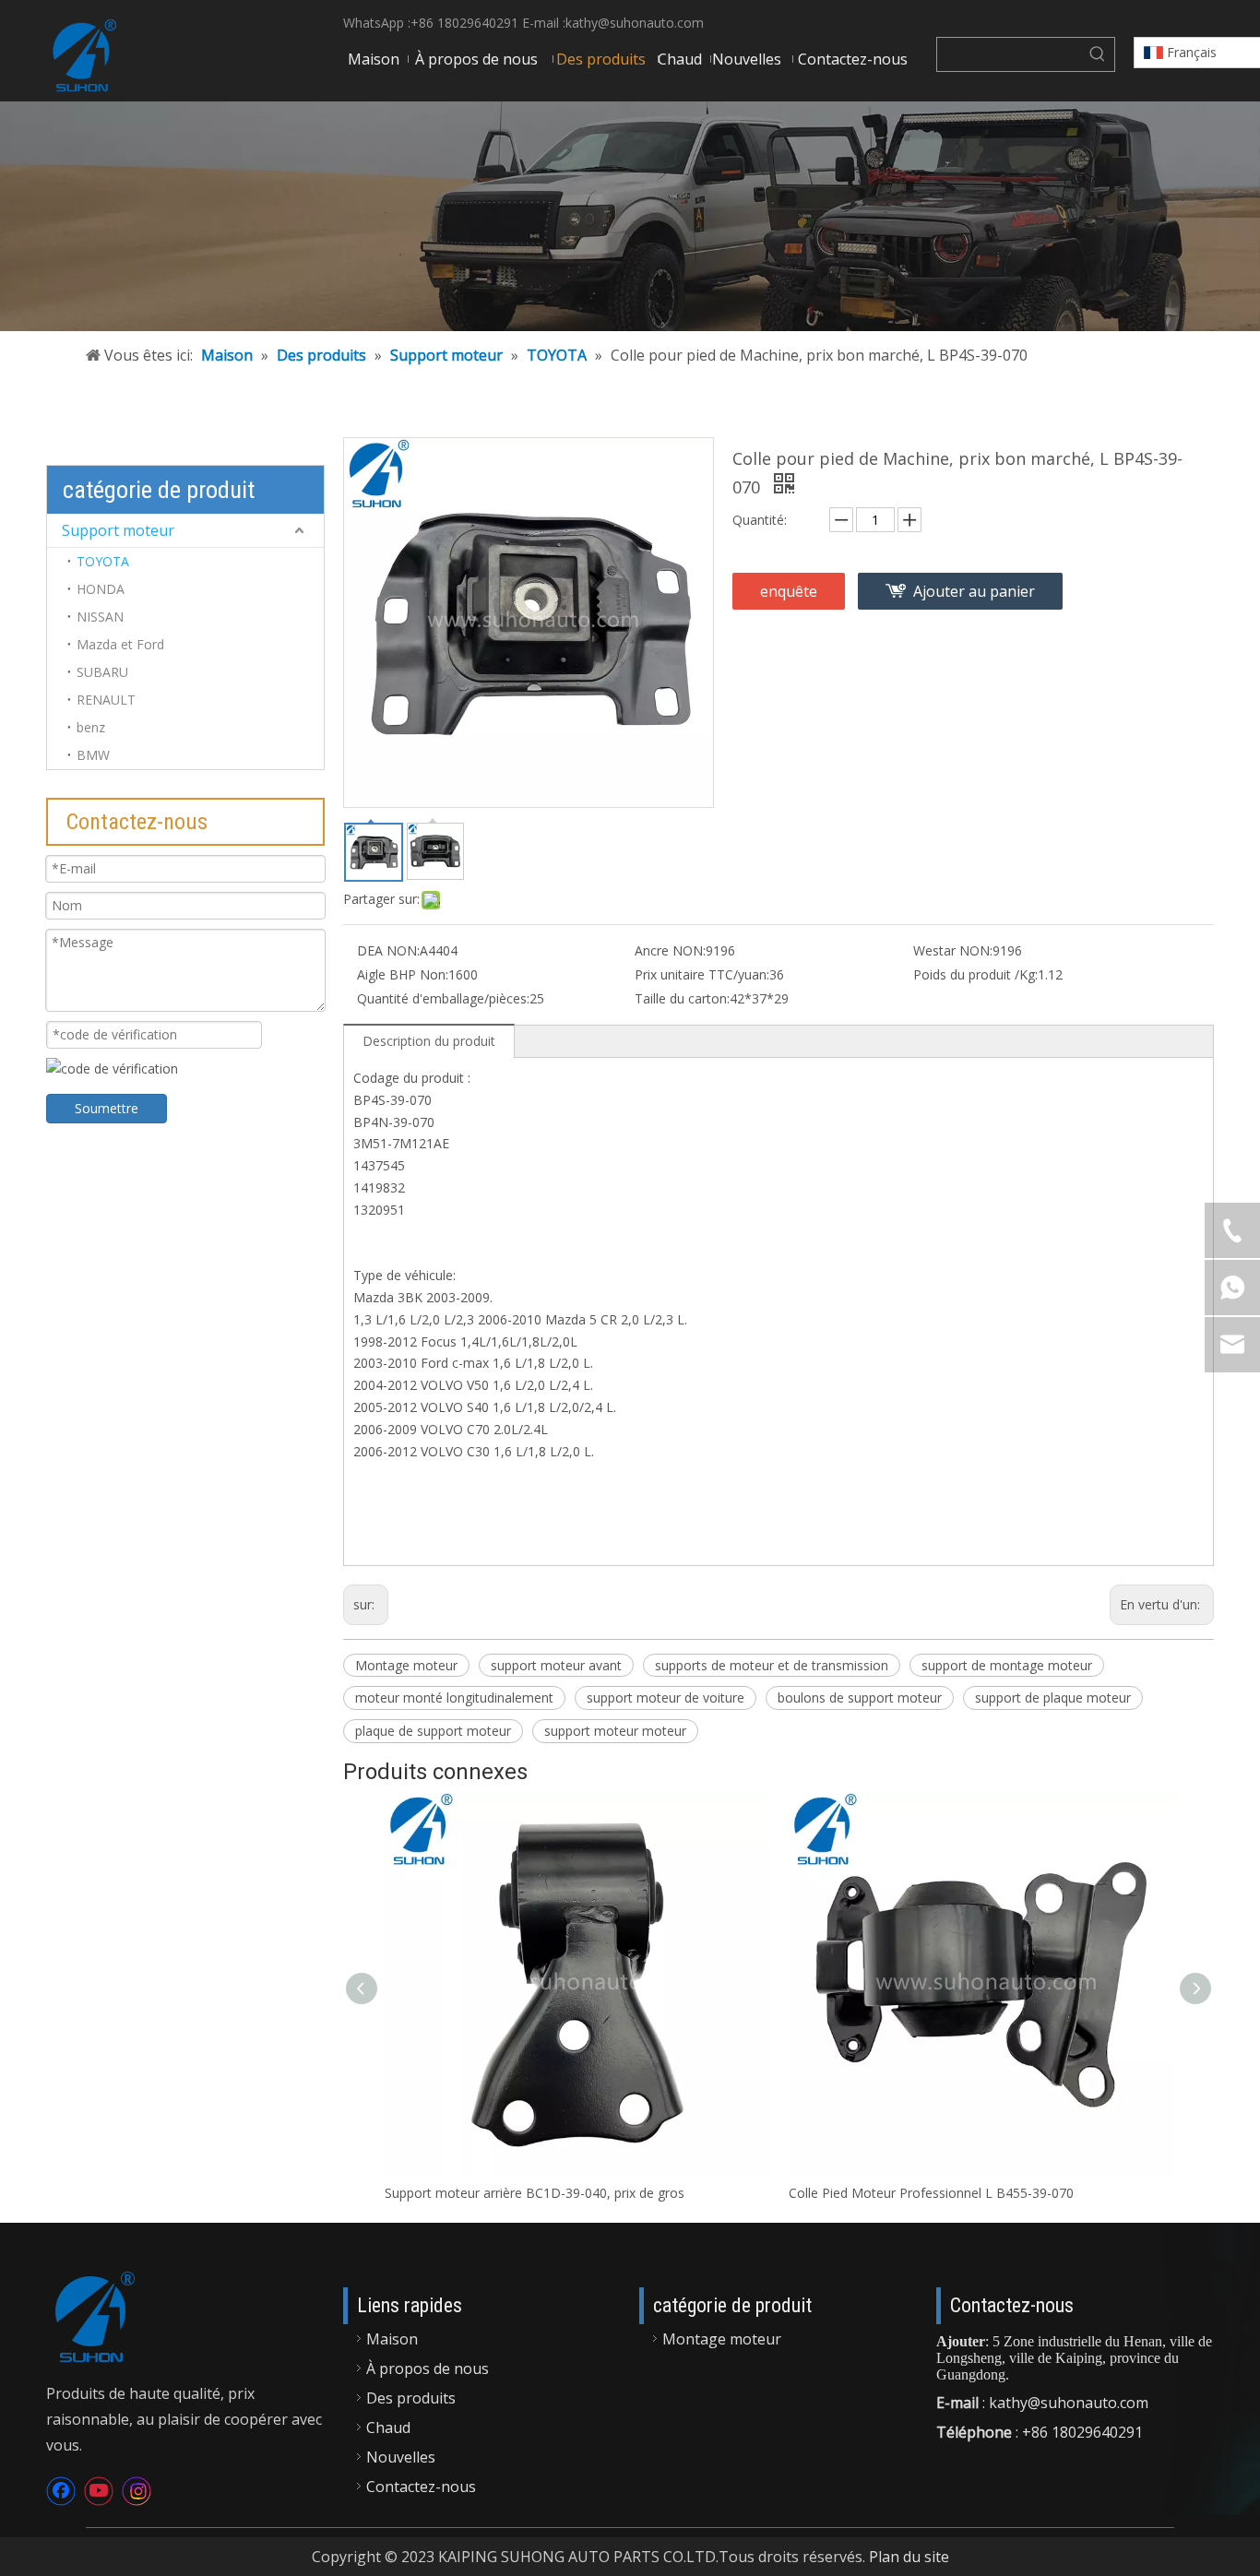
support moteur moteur (615, 1731)
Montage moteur (406, 1665)
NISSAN (100, 617)
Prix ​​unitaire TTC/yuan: (702, 974)
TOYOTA (103, 561)
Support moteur (118, 530)
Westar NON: (953, 950)
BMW (93, 755)
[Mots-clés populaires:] (1098, 54)
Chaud (388, 2428)
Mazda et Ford (120, 644)
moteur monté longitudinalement (454, 1698)
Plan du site (909, 2557)
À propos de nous (428, 2368)
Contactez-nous (421, 2487)
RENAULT (106, 700)
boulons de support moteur (860, 1698)
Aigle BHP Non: (403, 974)
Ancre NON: (670, 950)
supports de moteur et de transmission (772, 1665)
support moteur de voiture (666, 1698)
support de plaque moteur (1053, 1698)
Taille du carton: (682, 998)
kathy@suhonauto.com (635, 23)
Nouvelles (401, 2457)
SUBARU (102, 672)
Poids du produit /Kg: (975, 974)
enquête (789, 591)
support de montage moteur (1007, 1665)
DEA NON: (388, 950)
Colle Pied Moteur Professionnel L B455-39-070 (931, 2193)
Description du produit (429, 1041)
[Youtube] (99, 2491)
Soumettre (107, 1108)
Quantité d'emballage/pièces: (443, 998)
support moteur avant (556, 1665)
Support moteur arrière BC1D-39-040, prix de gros (535, 2193)
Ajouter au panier (974, 591)
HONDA (101, 589)
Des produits (411, 2398)
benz (91, 727)
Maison (392, 2339)
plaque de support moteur (433, 1731)
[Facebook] (61, 2491)
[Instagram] (137, 2491)
